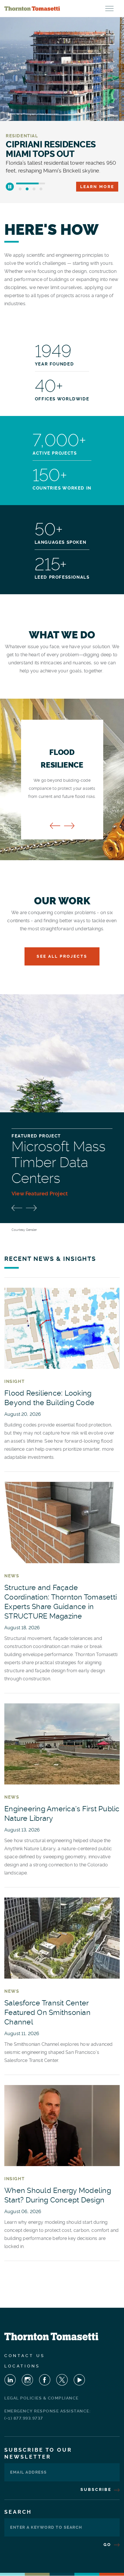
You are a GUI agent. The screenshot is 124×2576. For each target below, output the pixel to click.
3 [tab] (34, 189)
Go (108, 2545)
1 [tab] (20, 189)
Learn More (97, 187)
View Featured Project (40, 1194)
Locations (22, 2366)
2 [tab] (27, 189)
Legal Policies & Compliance (42, 2398)
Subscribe (97, 2489)
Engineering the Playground (44, 149)
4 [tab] (41, 189)
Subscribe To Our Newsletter (38, 2453)
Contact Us (25, 2356)
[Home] (32, 9)
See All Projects (62, 956)
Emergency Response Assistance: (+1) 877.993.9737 (47, 2415)
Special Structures (33, 136)
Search (18, 2512)
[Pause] (10, 187)
